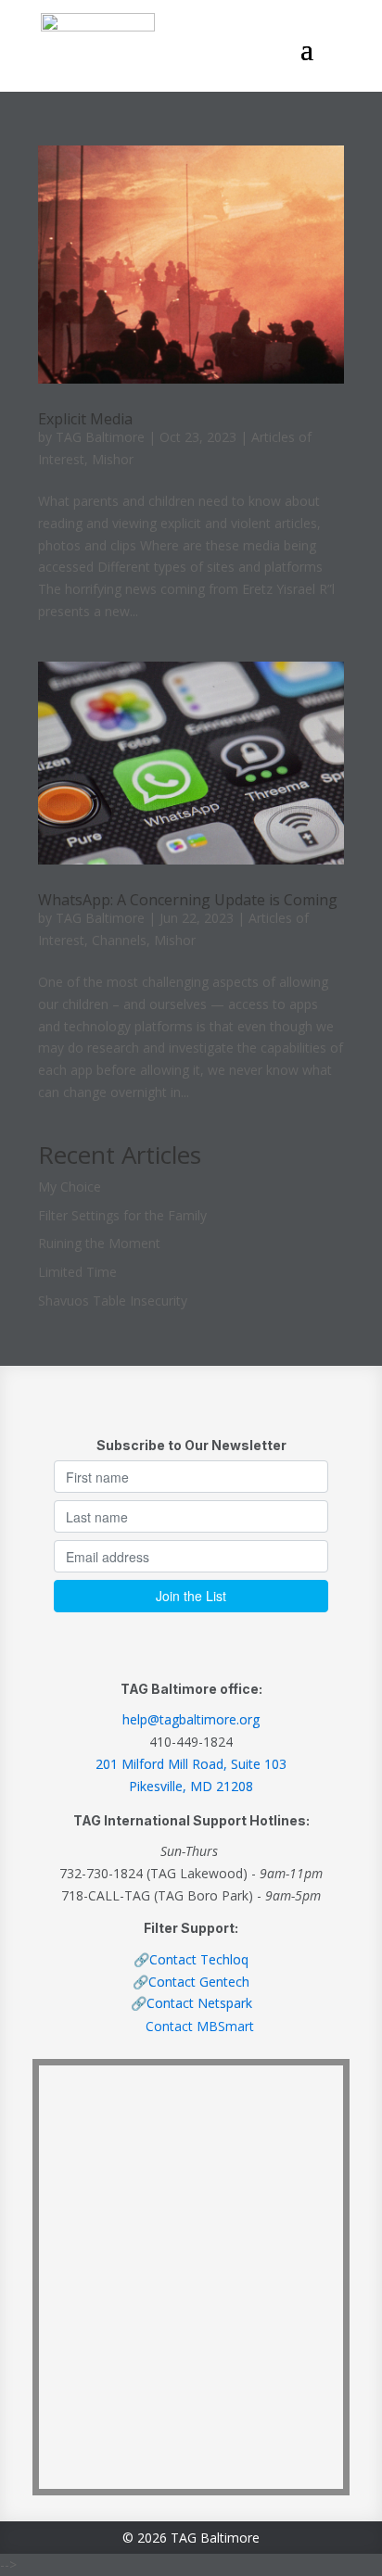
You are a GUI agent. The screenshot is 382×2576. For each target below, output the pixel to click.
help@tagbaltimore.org (191, 1719)
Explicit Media (85, 419)
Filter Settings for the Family (122, 1215)
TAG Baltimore (100, 437)
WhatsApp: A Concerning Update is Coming (188, 900)
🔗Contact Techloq (191, 1959)
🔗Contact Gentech (191, 1982)
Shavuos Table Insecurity (113, 1301)
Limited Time (77, 1272)
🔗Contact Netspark (191, 2003)
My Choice (70, 1187)
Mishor (113, 459)
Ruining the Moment (99, 1243)
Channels (119, 940)
